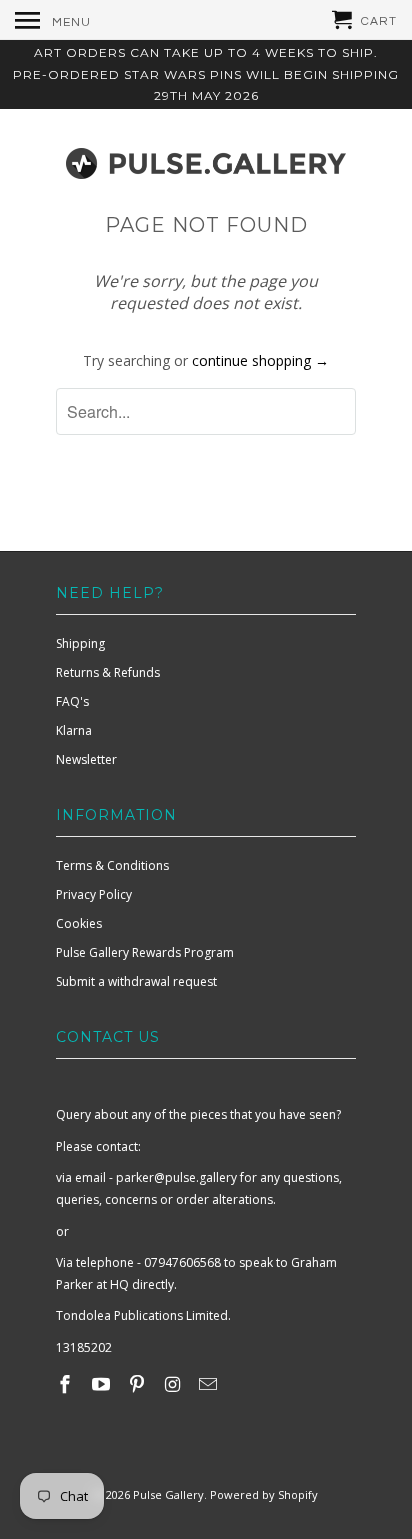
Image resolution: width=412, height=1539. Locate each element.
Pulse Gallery (168, 1494)
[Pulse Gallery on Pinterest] (139, 1384)
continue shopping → (260, 360)
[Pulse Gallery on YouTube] (103, 1384)
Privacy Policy (94, 894)
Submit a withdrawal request (136, 981)
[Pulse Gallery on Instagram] (174, 1384)
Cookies (79, 923)
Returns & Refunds (108, 672)
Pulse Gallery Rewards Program (145, 952)
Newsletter (86, 759)
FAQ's (72, 701)
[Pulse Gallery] (206, 159)
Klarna (74, 730)
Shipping (80, 643)
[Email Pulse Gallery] (210, 1384)
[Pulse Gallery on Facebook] (67, 1384)
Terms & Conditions (112, 865)
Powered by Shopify (264, 1494)
